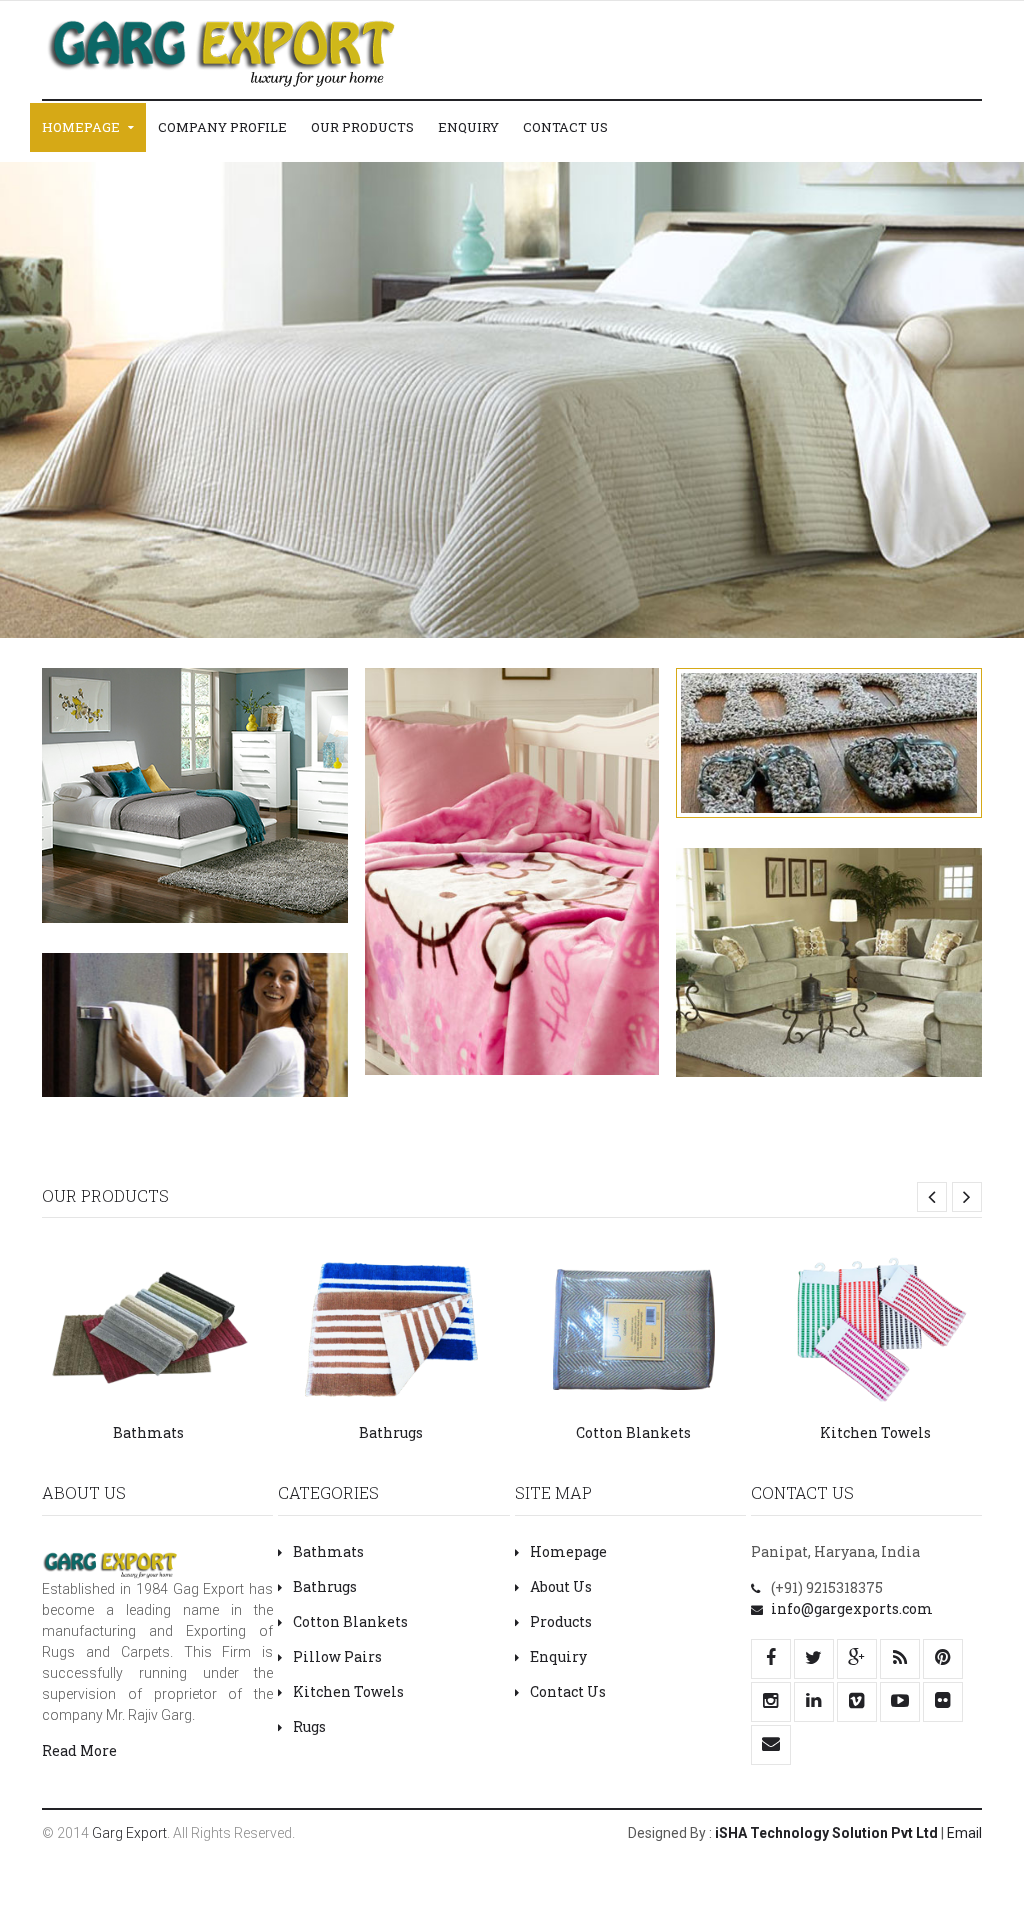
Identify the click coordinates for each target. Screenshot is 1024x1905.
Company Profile (222, 127)
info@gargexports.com (852, 1608)
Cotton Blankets (633, 1432)
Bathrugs (391, 1432)
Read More (79, 1750)
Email (964, 1833)
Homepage (82, 127)
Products (561, 1621)
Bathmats (148, 1432)
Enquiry (468, 127)
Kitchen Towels (875, 1432)
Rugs (309, 1726)
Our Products (362, 127)
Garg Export (129, 1833)
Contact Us (565, 127)
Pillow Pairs (337, 1656)
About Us (561, 1586)
